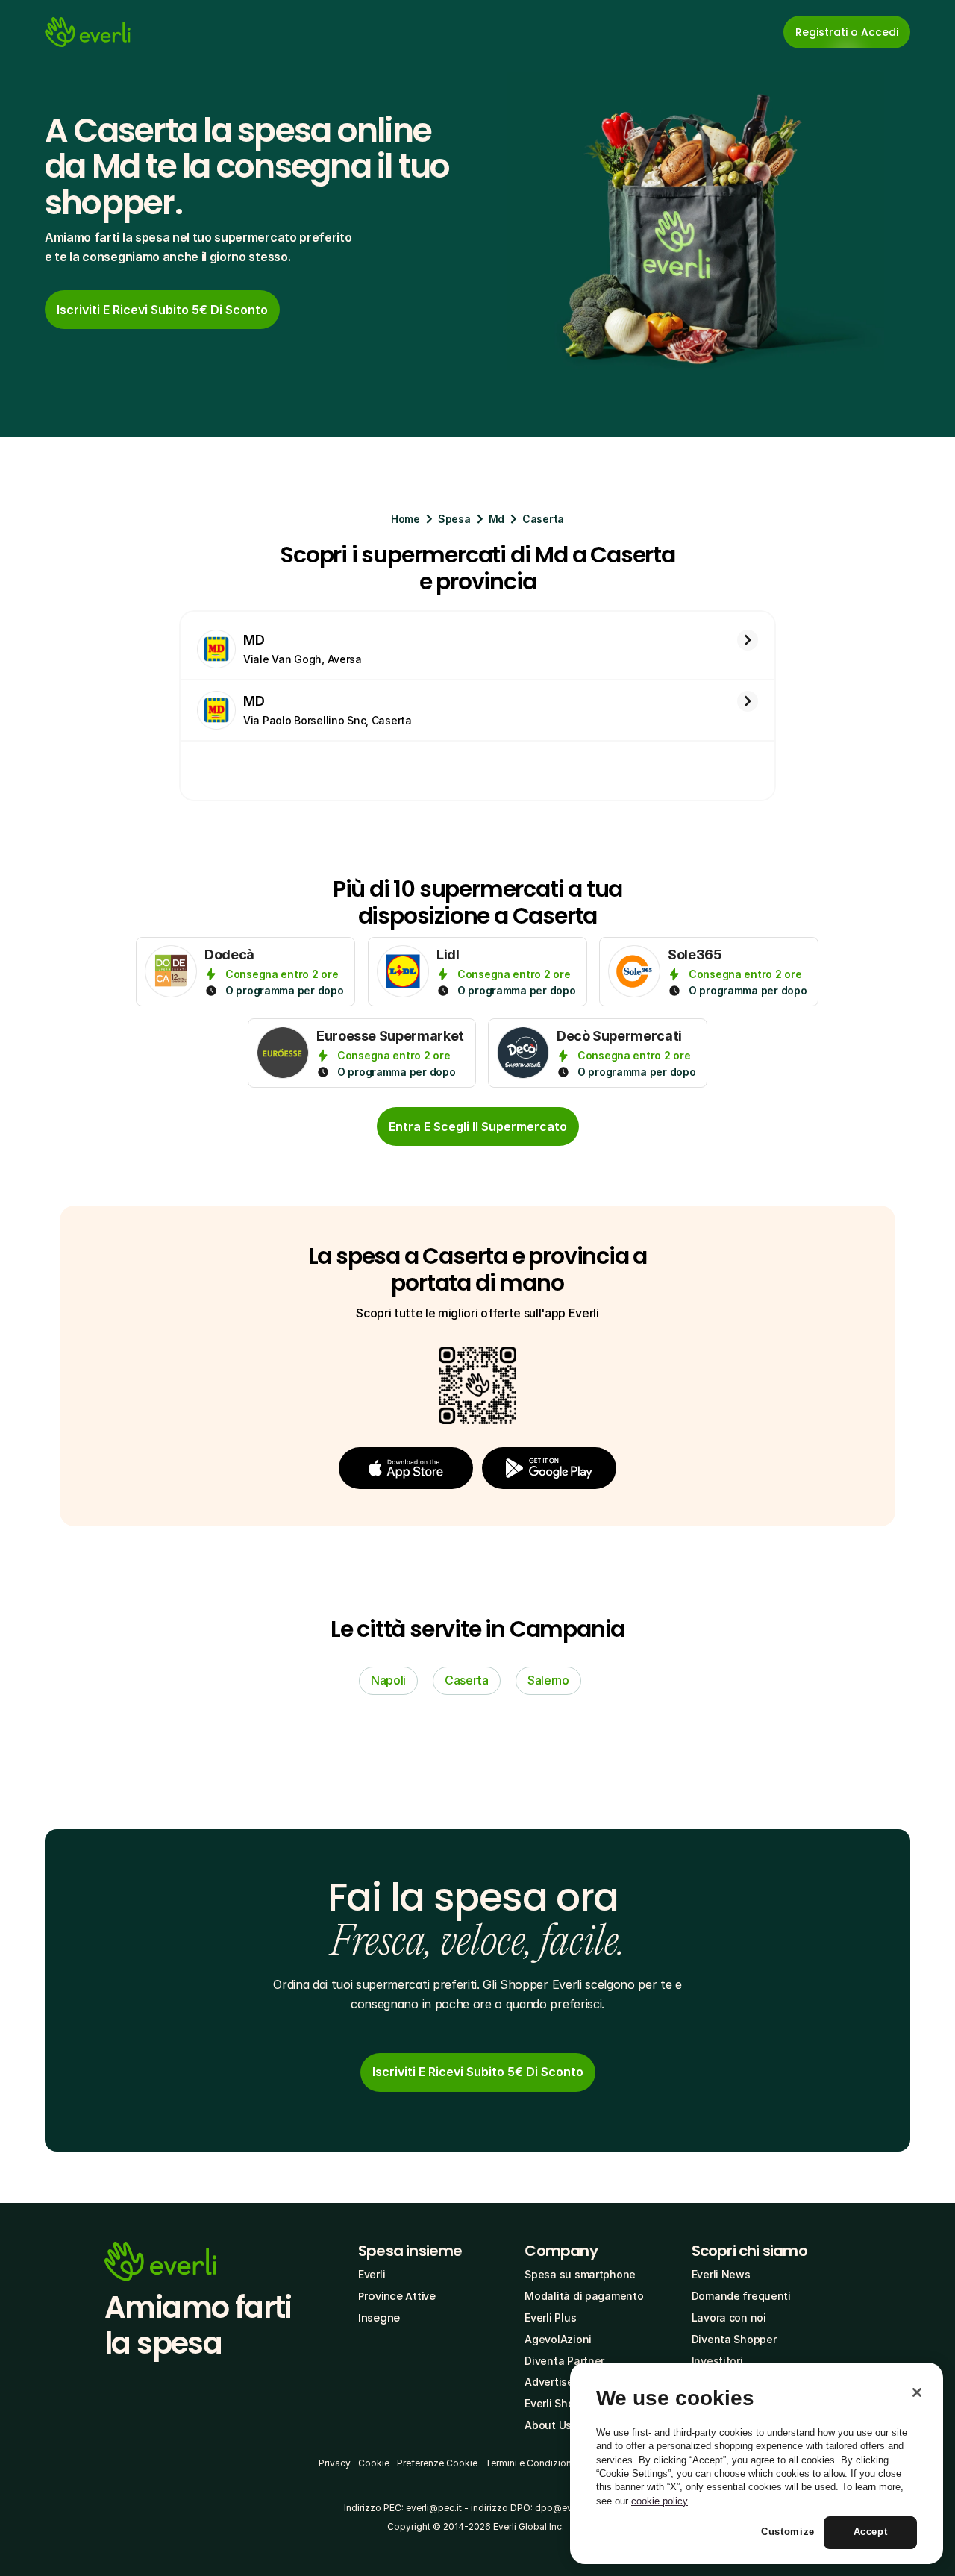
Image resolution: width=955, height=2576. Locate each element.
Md (497, 519)
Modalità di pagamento (584, 2296)
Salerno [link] (548, 1680)
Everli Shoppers (564, 2403)
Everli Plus (550, 2318)
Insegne (379, 2318)
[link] (162, 310)
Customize (788, 2532)
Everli (372, 2274)
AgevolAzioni (558, 2339)
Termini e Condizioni (529, 2463)
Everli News (721, 2274)
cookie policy (660, 2501)
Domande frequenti (741, 2296)
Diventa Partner (564, 2361)
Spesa (454, 519)
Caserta (543, 519)
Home (406, 519)
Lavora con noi (729, 2318)
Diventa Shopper (734, 2339)
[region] (757, 2463)
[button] (406, 1468)
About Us (548, 2425)
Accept (871, 2532)
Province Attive (397, 2296)
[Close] (917, 2392)
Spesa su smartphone (580, 2274)
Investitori (717, 2361)
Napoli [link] (388, 1680)
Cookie (374, 2463)
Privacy (335, 2463)
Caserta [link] (467, 1680)
